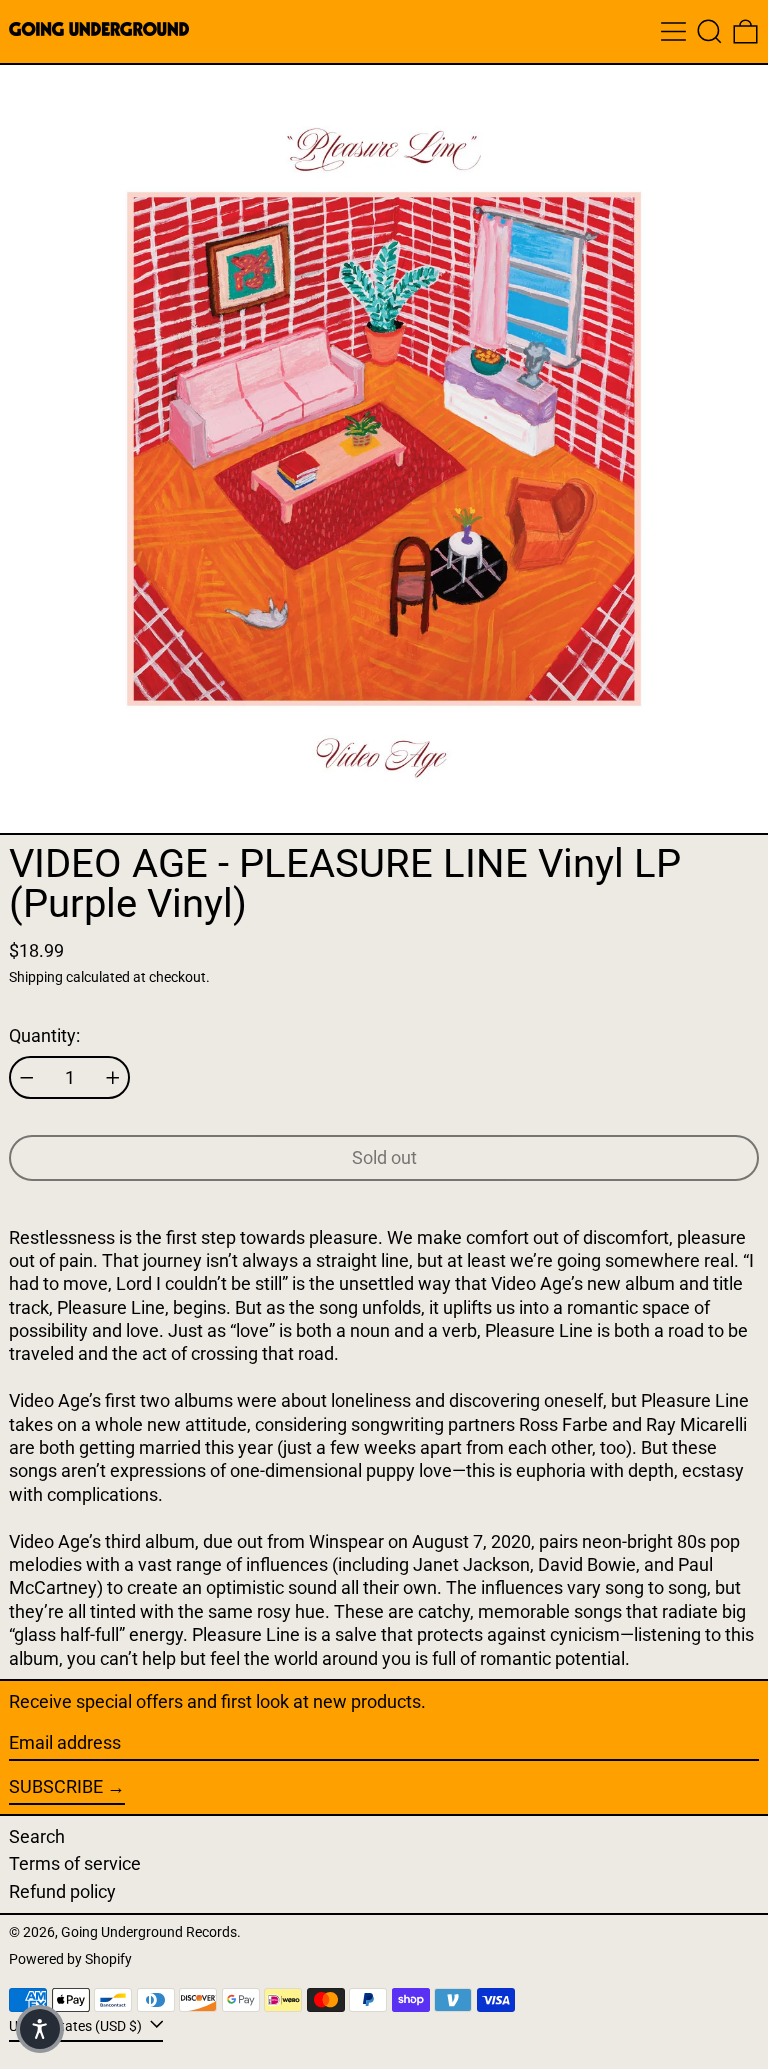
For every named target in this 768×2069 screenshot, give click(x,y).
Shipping (36, 977)
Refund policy (62, 1891)
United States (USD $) (77, 2025)
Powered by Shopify (70, 1959)
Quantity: (44, 1035)
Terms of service (75, 1863)
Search (37, 1836)
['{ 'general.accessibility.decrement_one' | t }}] (27, 1078)
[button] (709, 31)
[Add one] (113, 1078)
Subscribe (56, 1786)
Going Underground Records (149, 1932)
